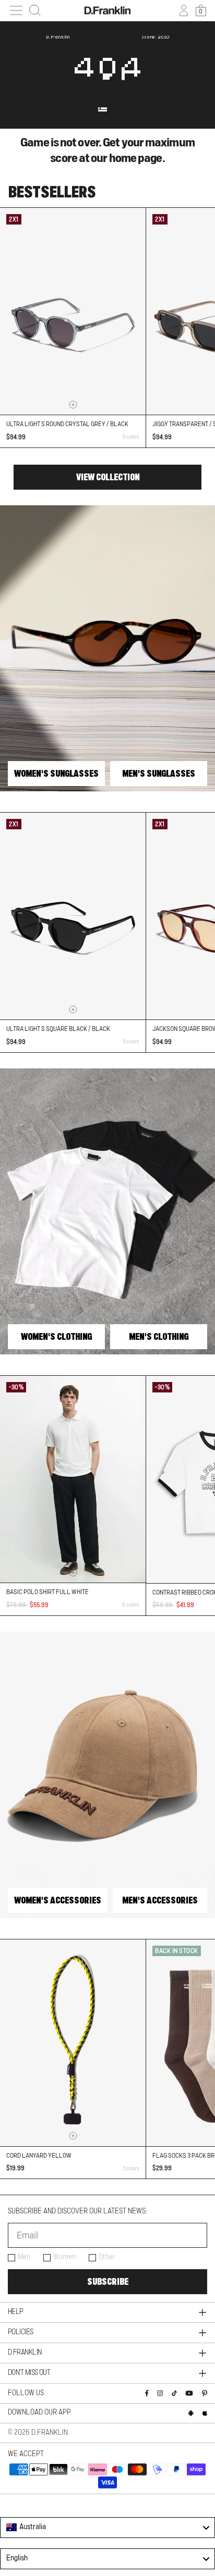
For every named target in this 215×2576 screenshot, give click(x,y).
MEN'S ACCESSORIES (160, 1900)
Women (64, 2257)
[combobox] (107, 2528)
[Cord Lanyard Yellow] (73, 2043)
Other (107, 2257)
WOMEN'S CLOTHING (56, 1337)
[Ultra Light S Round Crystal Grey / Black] (73, 311)
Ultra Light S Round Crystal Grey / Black (67, 424)
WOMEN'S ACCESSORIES (58, 1900)
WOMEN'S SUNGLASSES (56, 774)
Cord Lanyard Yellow (39, 2156)
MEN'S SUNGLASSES (159, 774)
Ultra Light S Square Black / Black (58, 1029)
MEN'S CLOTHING (159, 1337)
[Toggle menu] (16, 10)
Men (24, 2257)
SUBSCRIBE (108, 2282)
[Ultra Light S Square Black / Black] (73, 916)
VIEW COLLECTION (108, 477)
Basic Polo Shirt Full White (47, 1592)
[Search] (35, 10)
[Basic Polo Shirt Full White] (73, 1479)
